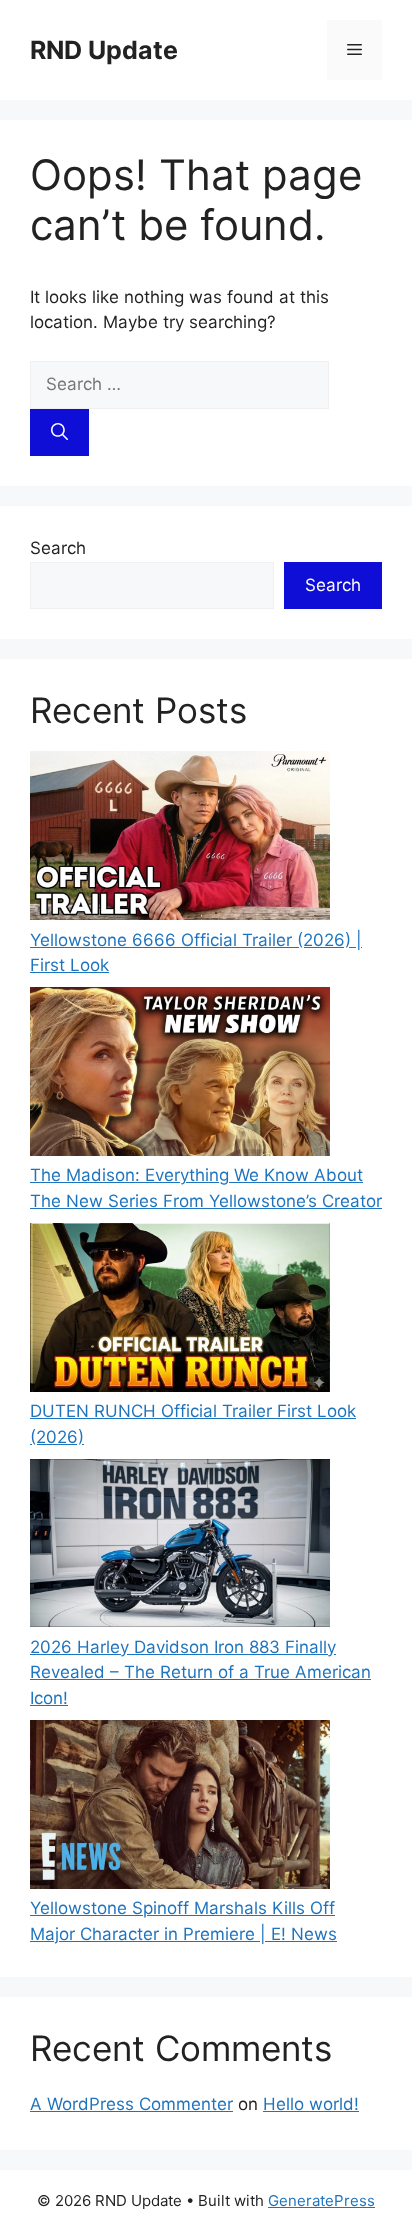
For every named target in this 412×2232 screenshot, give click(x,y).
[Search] (59, 433)
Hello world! (311, 2104)
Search (58, 548)
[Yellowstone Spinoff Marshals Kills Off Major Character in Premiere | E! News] (180, 1808)
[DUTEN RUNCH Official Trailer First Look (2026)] (180, 1311)
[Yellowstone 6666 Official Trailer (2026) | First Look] (180, 839)
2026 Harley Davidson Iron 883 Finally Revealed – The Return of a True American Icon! (200, 1672)
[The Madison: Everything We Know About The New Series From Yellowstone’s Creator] (180, 1075)
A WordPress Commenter (131, 2104)
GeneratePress (321, 2200)
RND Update (104, 50)
